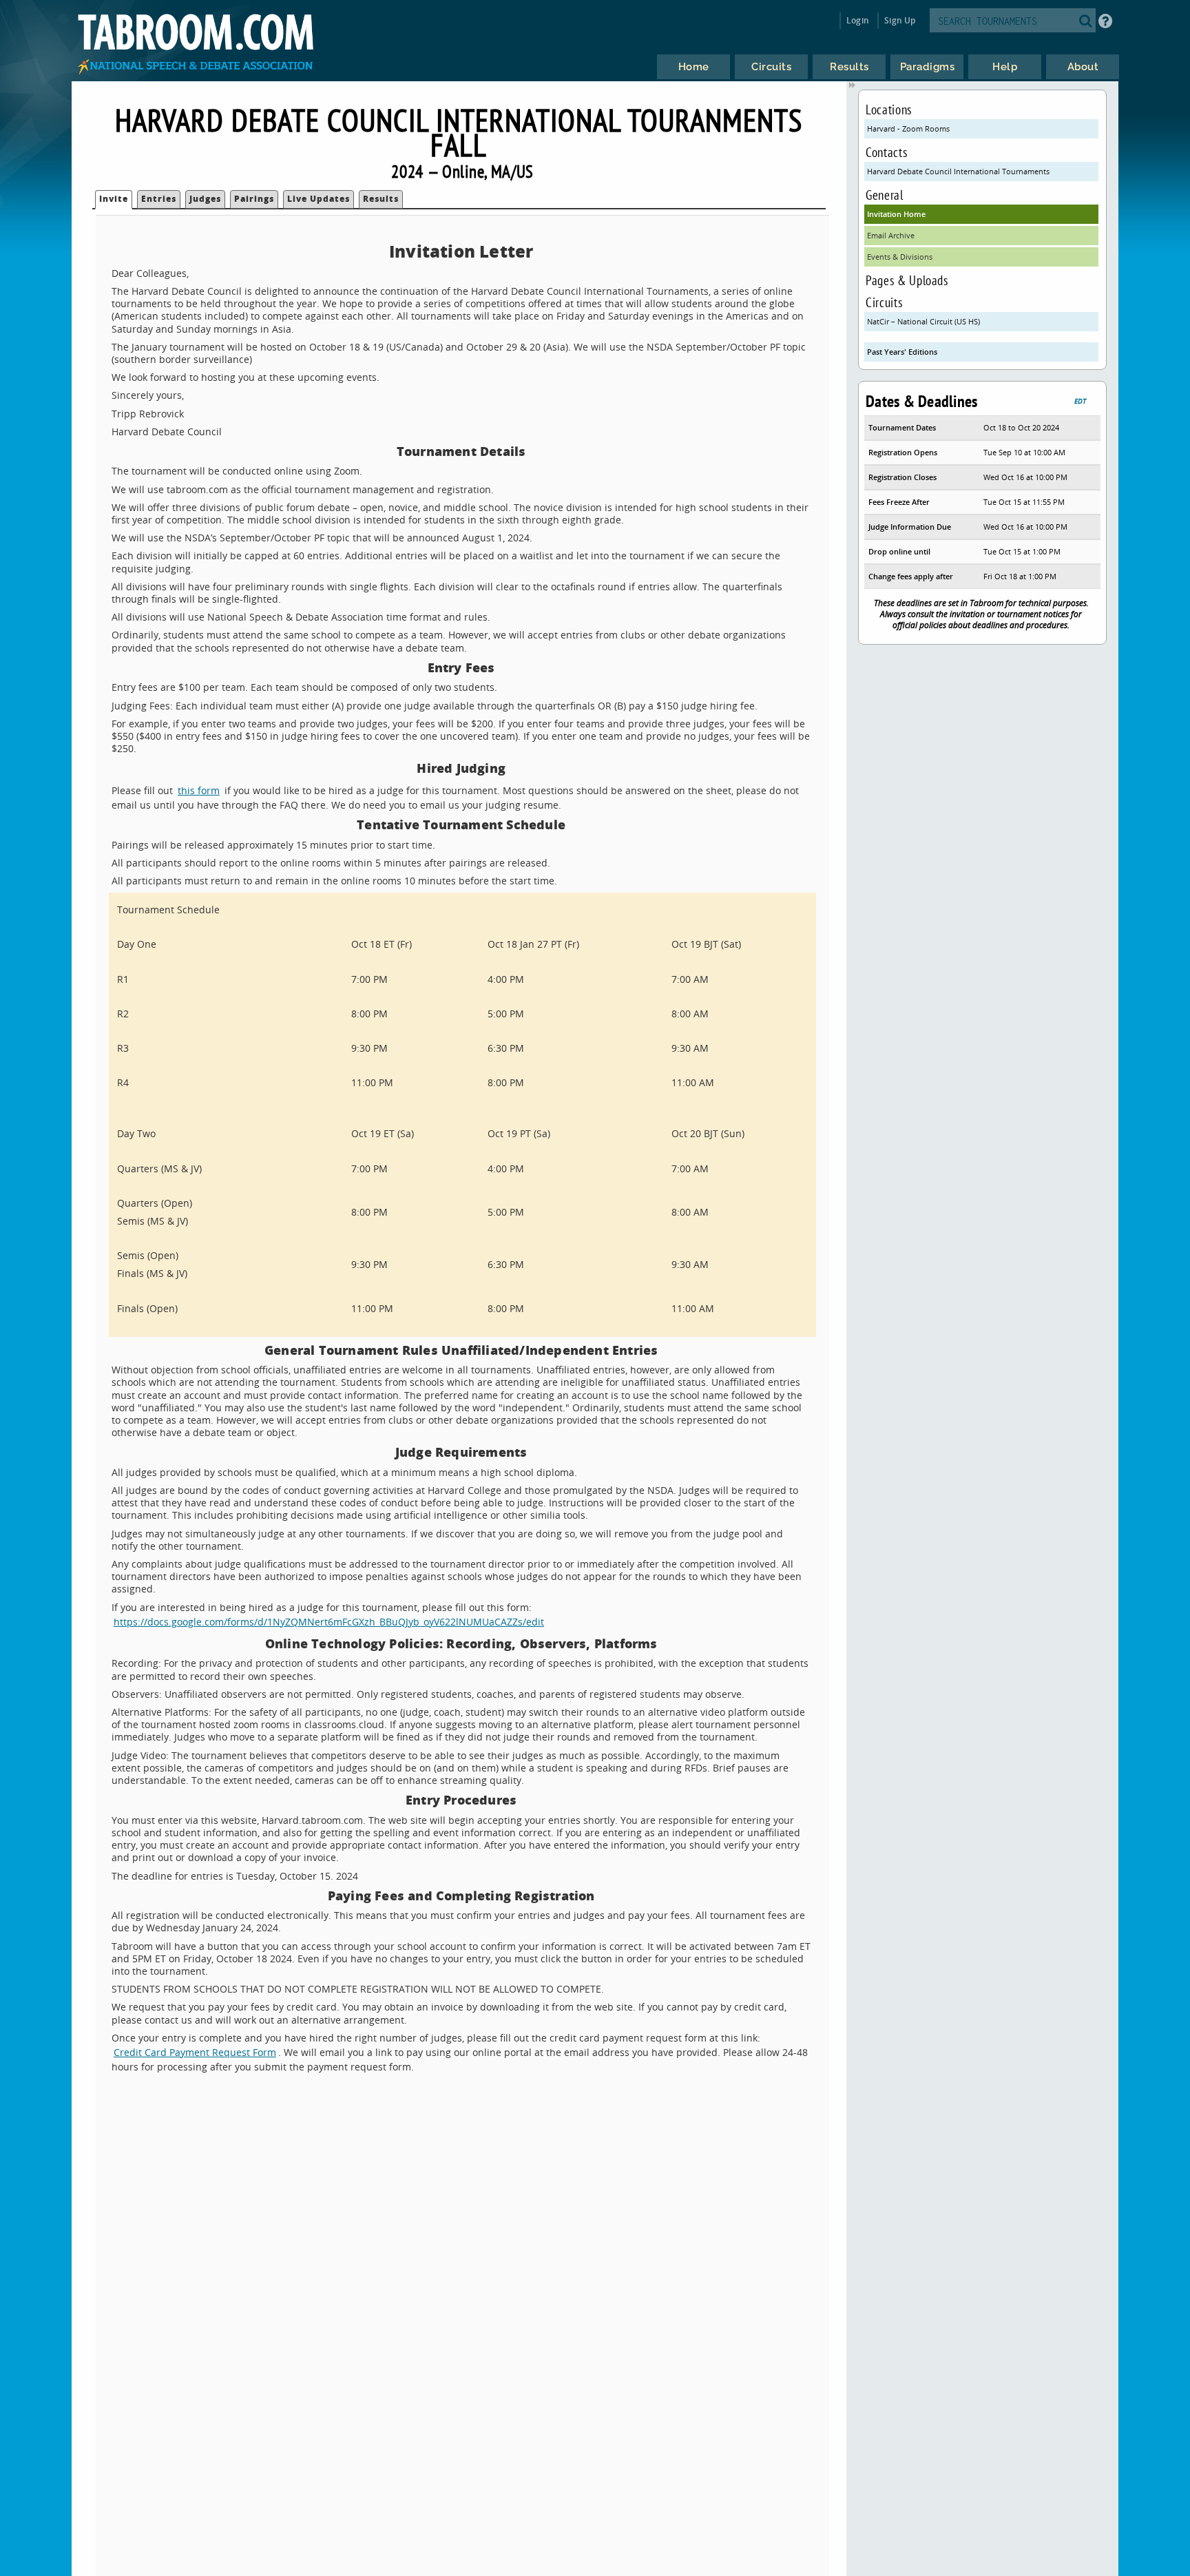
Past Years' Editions (902, 352)
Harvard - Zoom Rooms (908, 128)
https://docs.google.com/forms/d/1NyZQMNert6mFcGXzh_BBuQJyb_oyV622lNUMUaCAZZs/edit (329, 1622)
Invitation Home (896, 214)
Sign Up (900, 20)
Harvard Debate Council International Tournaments (958, 171)
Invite (114, 199)
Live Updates (319, 199)
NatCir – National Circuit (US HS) (923, 321)
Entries (159, 199)
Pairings (254, 199)
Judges (205, 199)
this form (199, 790)
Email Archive (891, 235)
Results (381, 199)
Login (858, 20)
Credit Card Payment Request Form (195, 2052)
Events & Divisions (900, 257)
